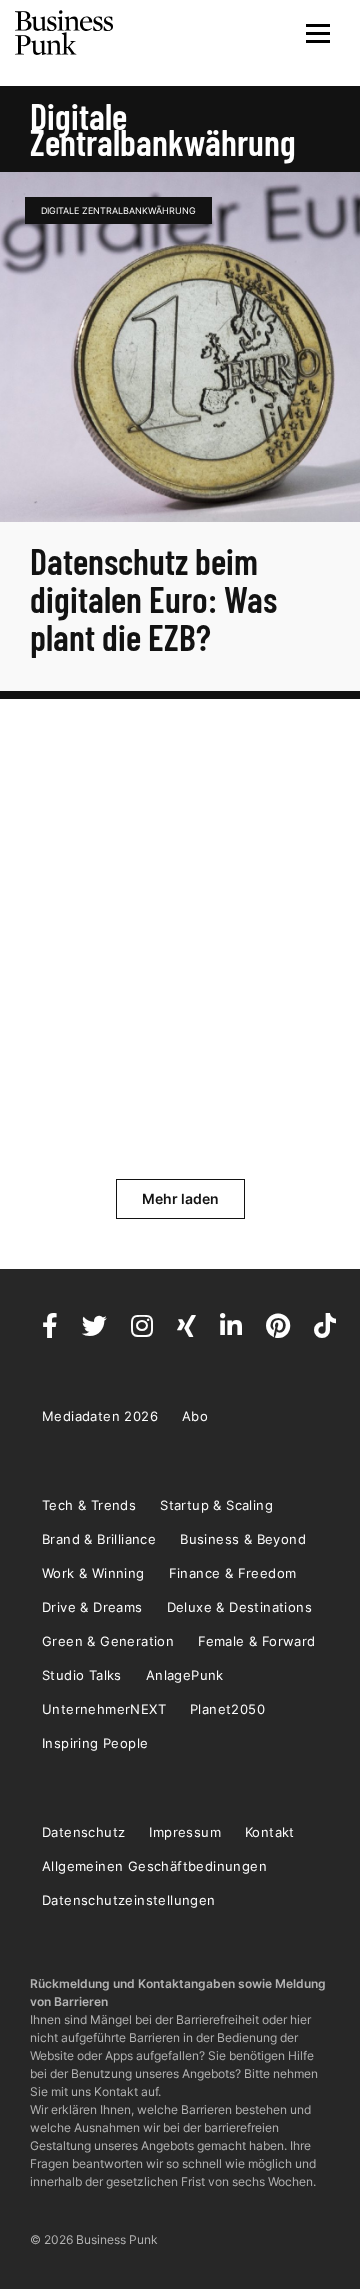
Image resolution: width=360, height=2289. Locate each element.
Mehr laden (180, 1198)
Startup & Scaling (216, 1505)
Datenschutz (83, 1832)
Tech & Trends (89, 1505)
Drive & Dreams (92, 1607)
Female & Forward (256, 1641)
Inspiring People (95, 1743)
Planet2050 (227, 1709)
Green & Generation (108, 1641)
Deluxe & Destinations (239, 1607)
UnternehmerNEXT (104, 1709)
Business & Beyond (243, 1539)
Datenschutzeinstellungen (129, 1900)
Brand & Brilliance (99, 1539)
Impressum (185, 1832)
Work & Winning (93, 1573)
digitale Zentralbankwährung (118, 210)
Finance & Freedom (233, 1573)
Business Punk (65, 33)
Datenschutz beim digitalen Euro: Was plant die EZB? (153, 598)
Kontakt (270, 1832)
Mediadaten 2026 (100, 1416)
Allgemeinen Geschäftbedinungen (154, 1866)
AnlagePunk (185, 1675)
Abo (195, 1416)
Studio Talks (82, 1675)
